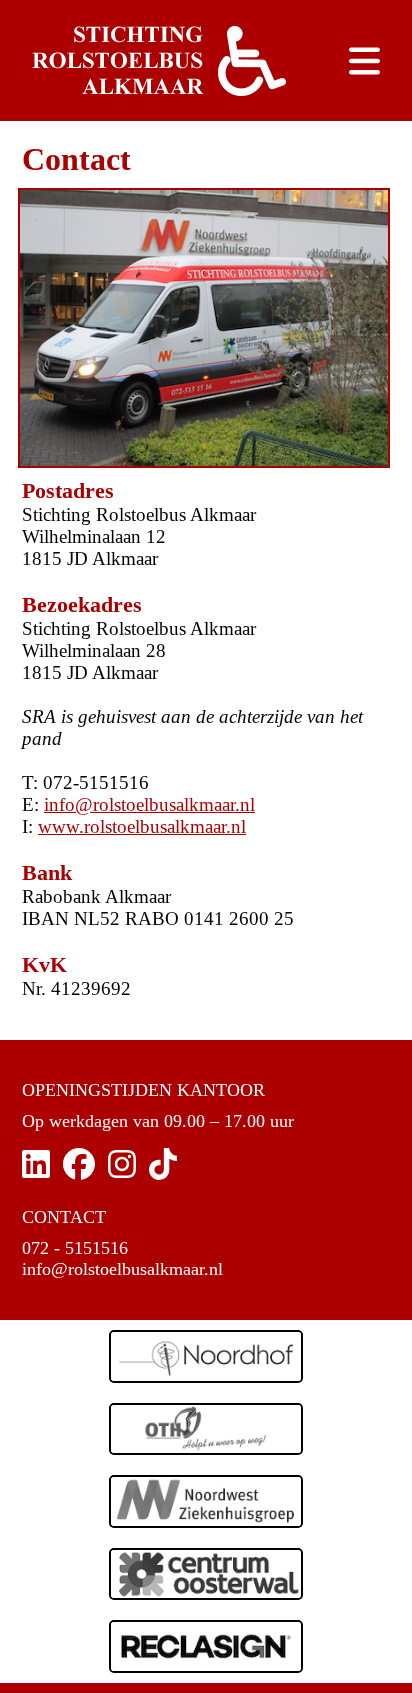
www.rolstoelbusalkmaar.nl (142, 826)
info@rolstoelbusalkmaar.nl (149, 804)
